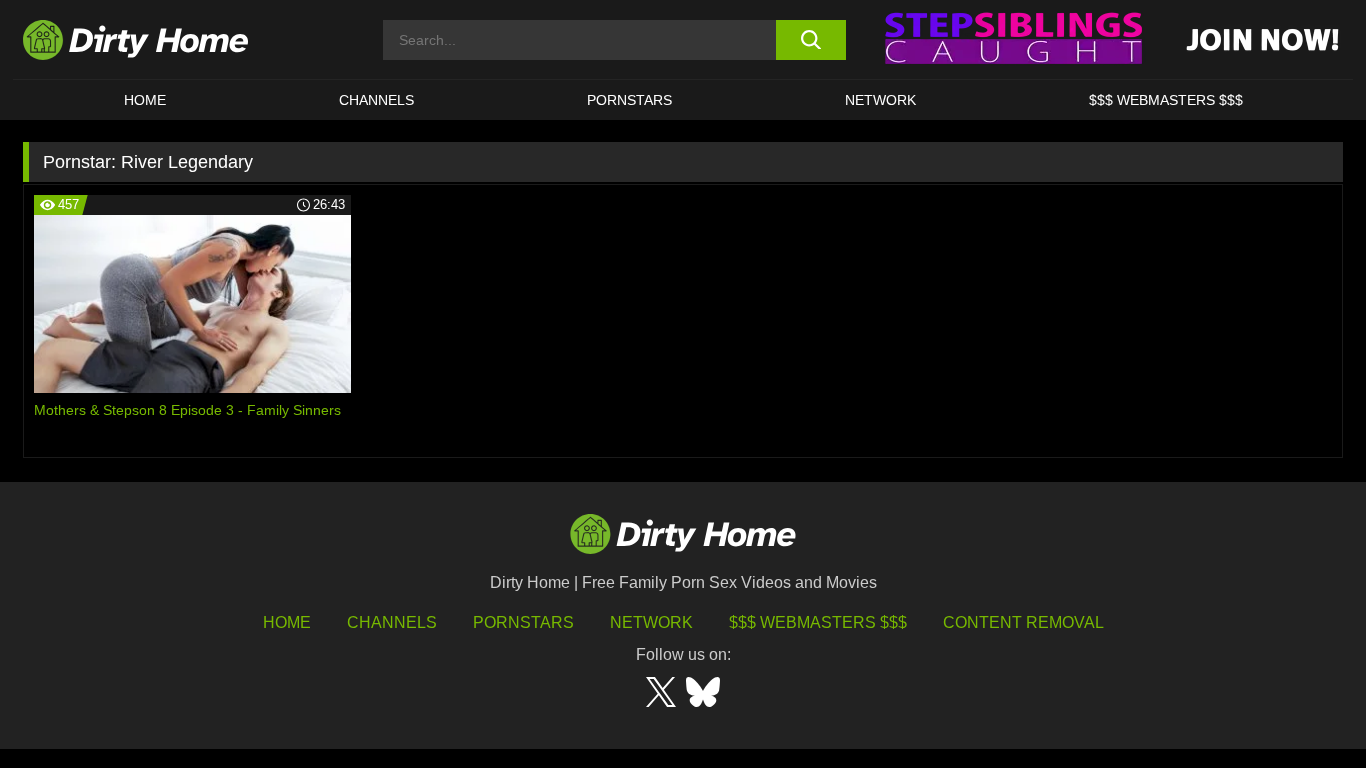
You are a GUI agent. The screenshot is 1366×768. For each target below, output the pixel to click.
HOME (145, 100)
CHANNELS (376, 100)
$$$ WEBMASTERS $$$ (1166, 100)
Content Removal (1023, 622)
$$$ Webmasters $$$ (818, 622)
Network (880, 100)
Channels (392, 622)
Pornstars (629, 100)
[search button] (810, 40)
